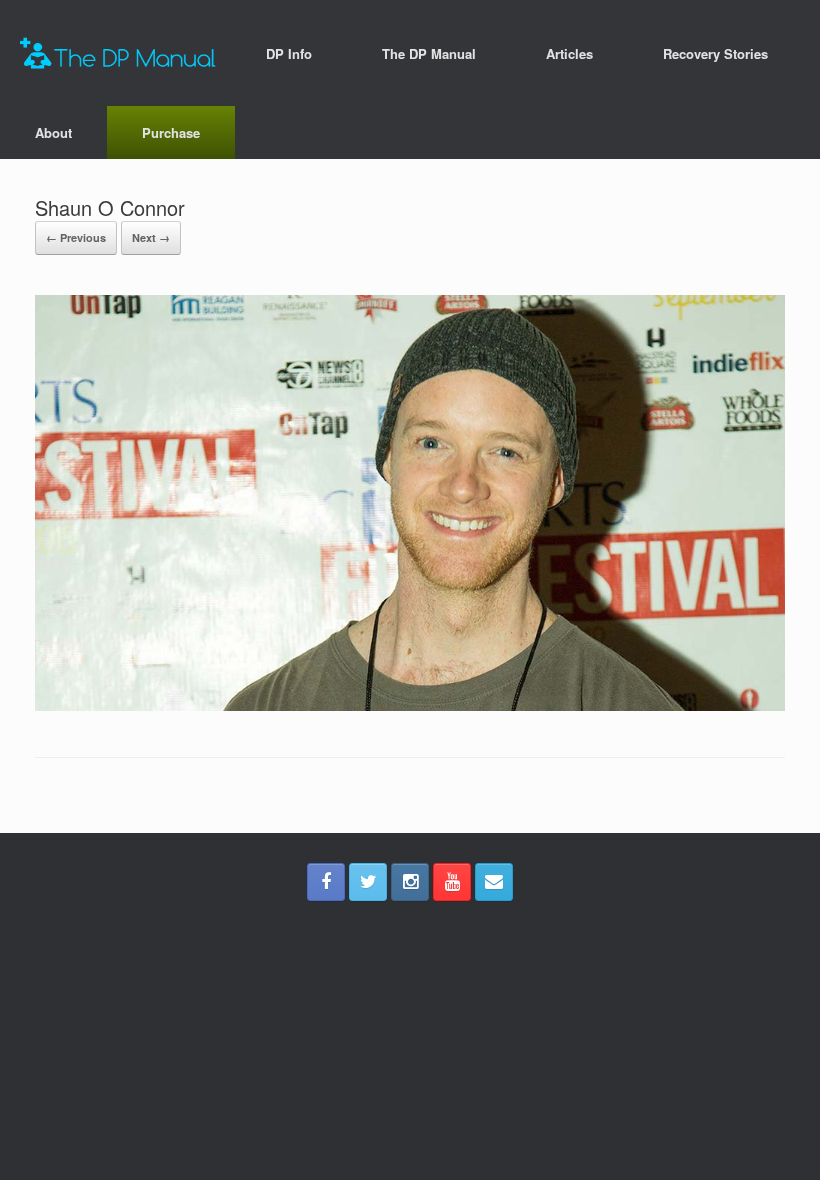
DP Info (289, 53)
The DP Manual (429, 53)
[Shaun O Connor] (410, 705)
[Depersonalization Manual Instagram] (410, 882)
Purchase (171, 132)
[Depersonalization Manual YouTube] (452, 882)
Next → (151, 237)
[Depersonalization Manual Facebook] (326, 882)
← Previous (76, 237)
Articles (569, 53)
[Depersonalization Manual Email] (494, 882)
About (53, 132)
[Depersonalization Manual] (118, 53)
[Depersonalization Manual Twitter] (368, 882)
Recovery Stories (715, 53)
